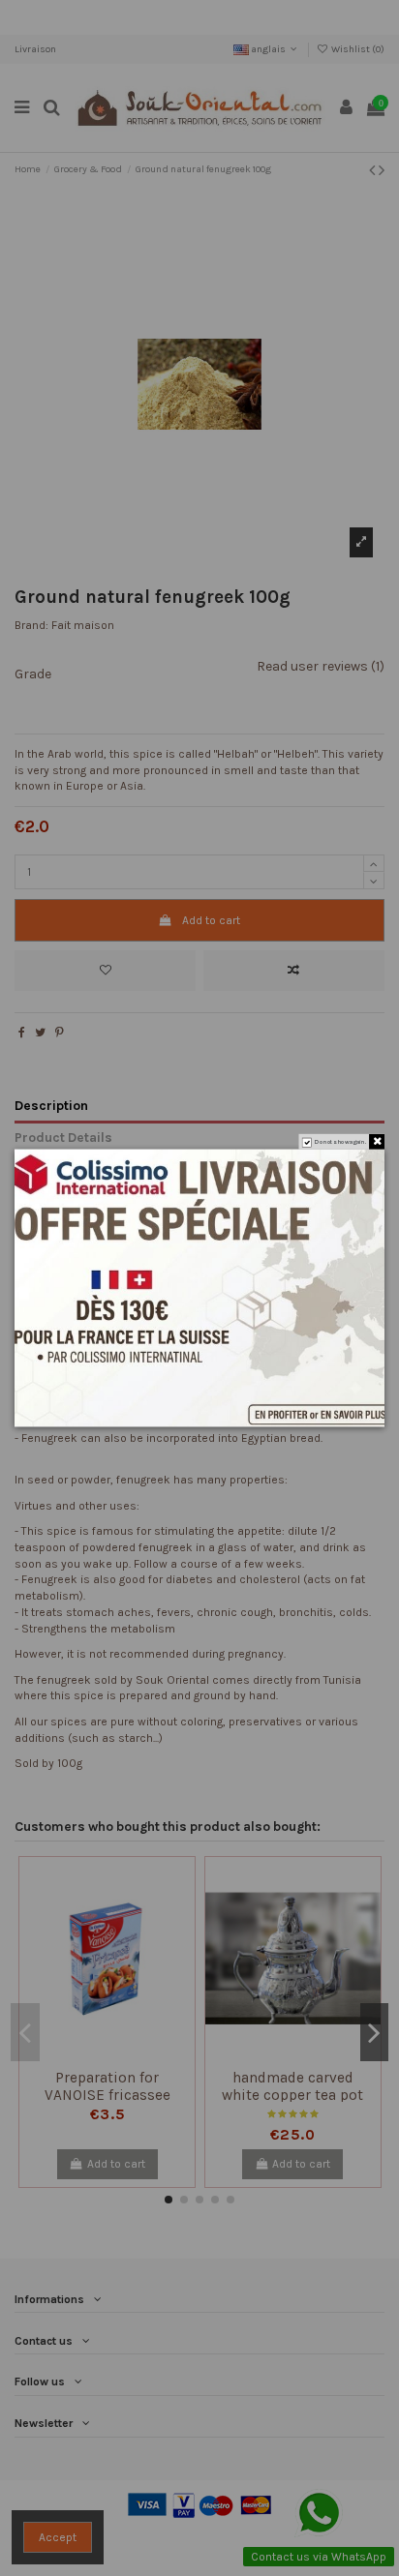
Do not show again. (340, 1142)
